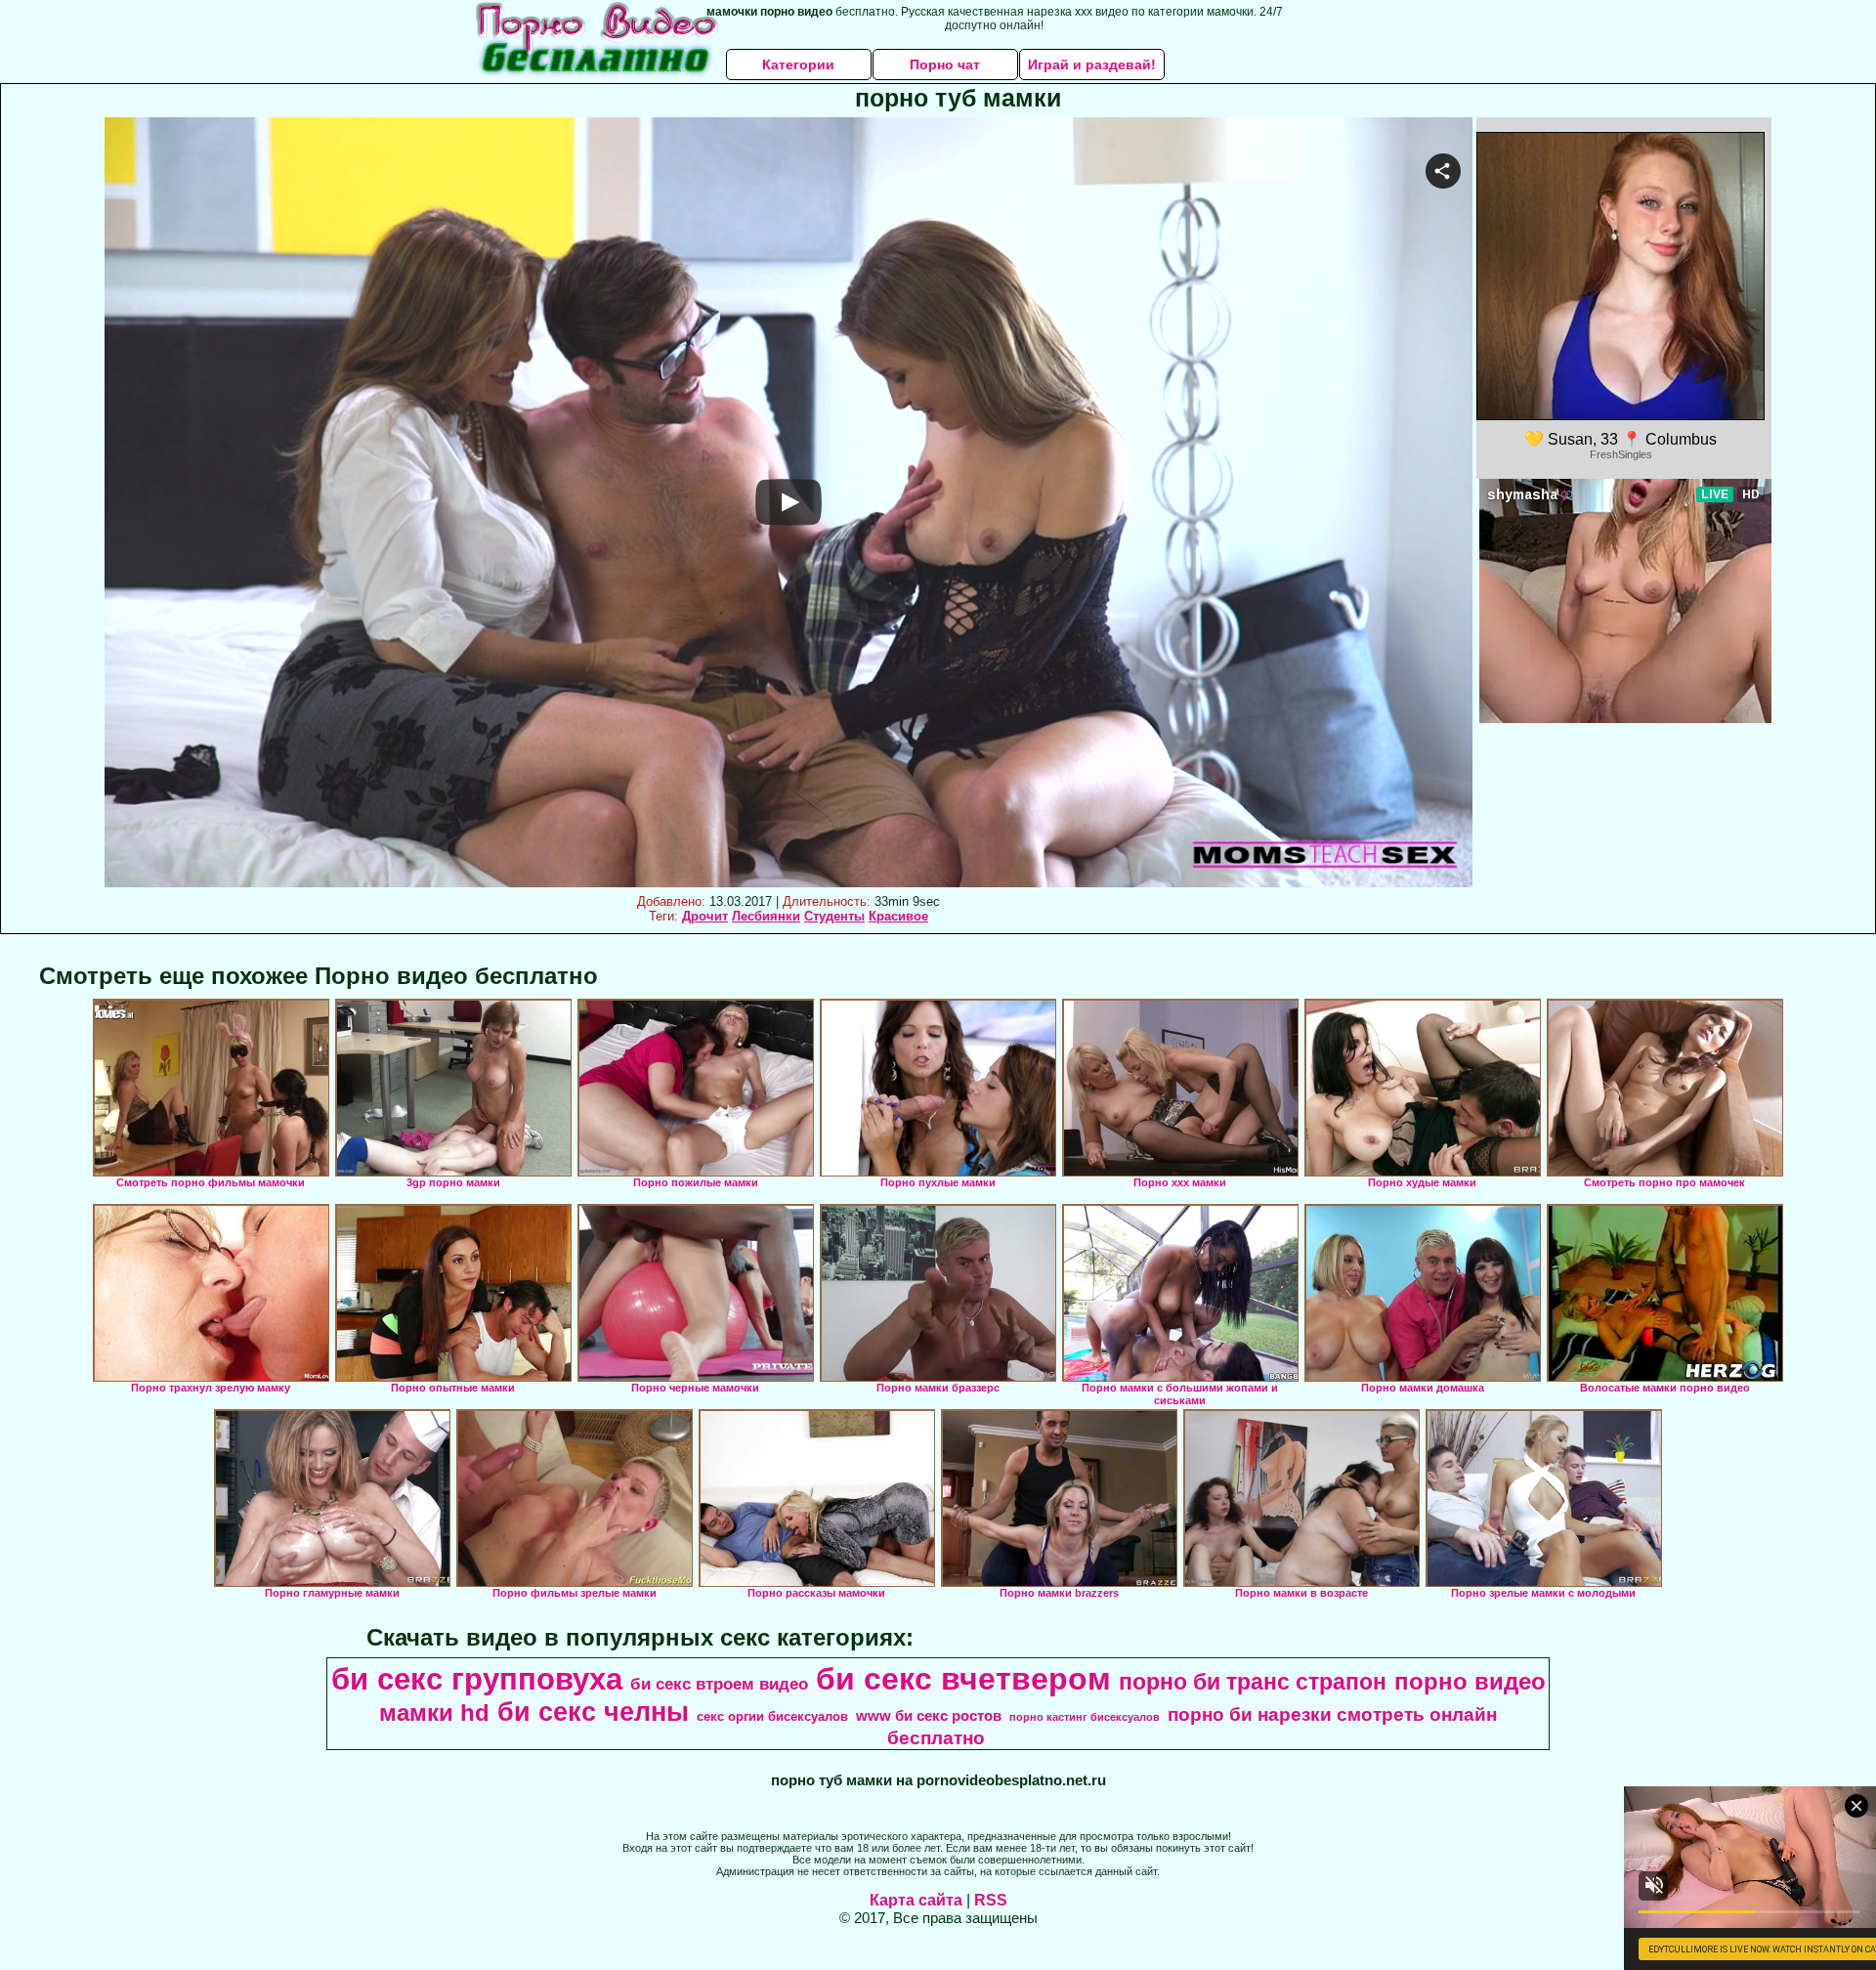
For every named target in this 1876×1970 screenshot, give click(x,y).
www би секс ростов (929, 1716)
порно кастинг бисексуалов (1085, 1717)
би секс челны (593, 1712)
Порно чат (945, 64)
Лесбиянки (766, 916)
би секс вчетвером (963, 1679)
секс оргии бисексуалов (772, 1716)
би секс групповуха (477, 1679)
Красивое (898, 916)
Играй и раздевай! (1092, 64)
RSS (991, 1900)
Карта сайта (916, 1900)
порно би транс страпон (1253, 1682)
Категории (798, 64)
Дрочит (705, 916)
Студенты (834, 916)
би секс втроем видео (719, 1684)
